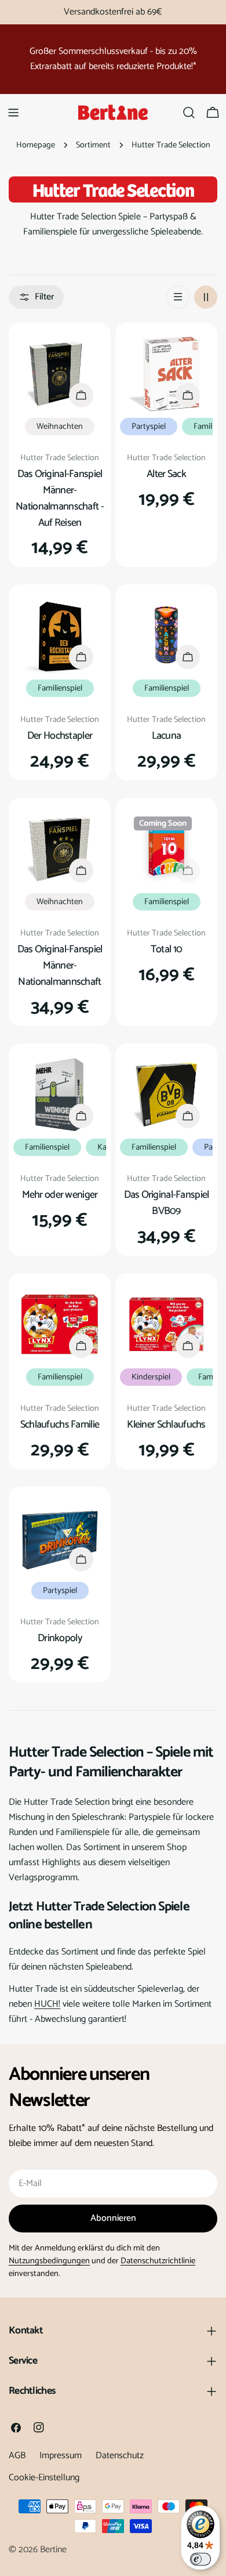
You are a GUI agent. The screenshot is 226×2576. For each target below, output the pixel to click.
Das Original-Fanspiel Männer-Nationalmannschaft (60, 966)
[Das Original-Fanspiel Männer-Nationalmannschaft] (60, 849)
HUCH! (47, 2004)
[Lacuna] (166, 635)
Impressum (61, 2456)
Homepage (36, 145)
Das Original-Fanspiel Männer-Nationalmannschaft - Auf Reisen (60, 498)
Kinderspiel (151, 1377)
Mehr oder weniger (60, 1195)
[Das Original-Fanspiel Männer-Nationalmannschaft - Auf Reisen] (60, 374)
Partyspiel (149, 427)
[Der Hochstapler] (60, 635)
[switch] (201, 2559)
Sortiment (93, 145)
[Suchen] (189, 113)
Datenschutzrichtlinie (158, 2261)
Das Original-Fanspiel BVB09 (167, 1203)
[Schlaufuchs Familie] (60, 1324)
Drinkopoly (60, 1638)
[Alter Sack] (166, 374)
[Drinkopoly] (60, 1538)
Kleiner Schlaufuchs (166, 1425)
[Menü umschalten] (13, 113)
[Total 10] (166, 849)
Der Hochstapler (60, 736)
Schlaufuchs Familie (60, 1425)
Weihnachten (60, 427)
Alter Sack (166, 474)
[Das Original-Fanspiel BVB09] (166, 1094)
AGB (17, 2456)
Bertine (53, 2550)
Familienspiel (60, 688)
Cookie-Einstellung (44, 2478)
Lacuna (167, 736)
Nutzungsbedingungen (49, 2261)
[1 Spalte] (178, 297)
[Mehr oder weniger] (60, 1094)
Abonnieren (113, 2218)
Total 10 (166, 949)
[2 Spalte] (206, 297)
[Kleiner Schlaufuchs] (166, 1324)
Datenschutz (120, 2456)
